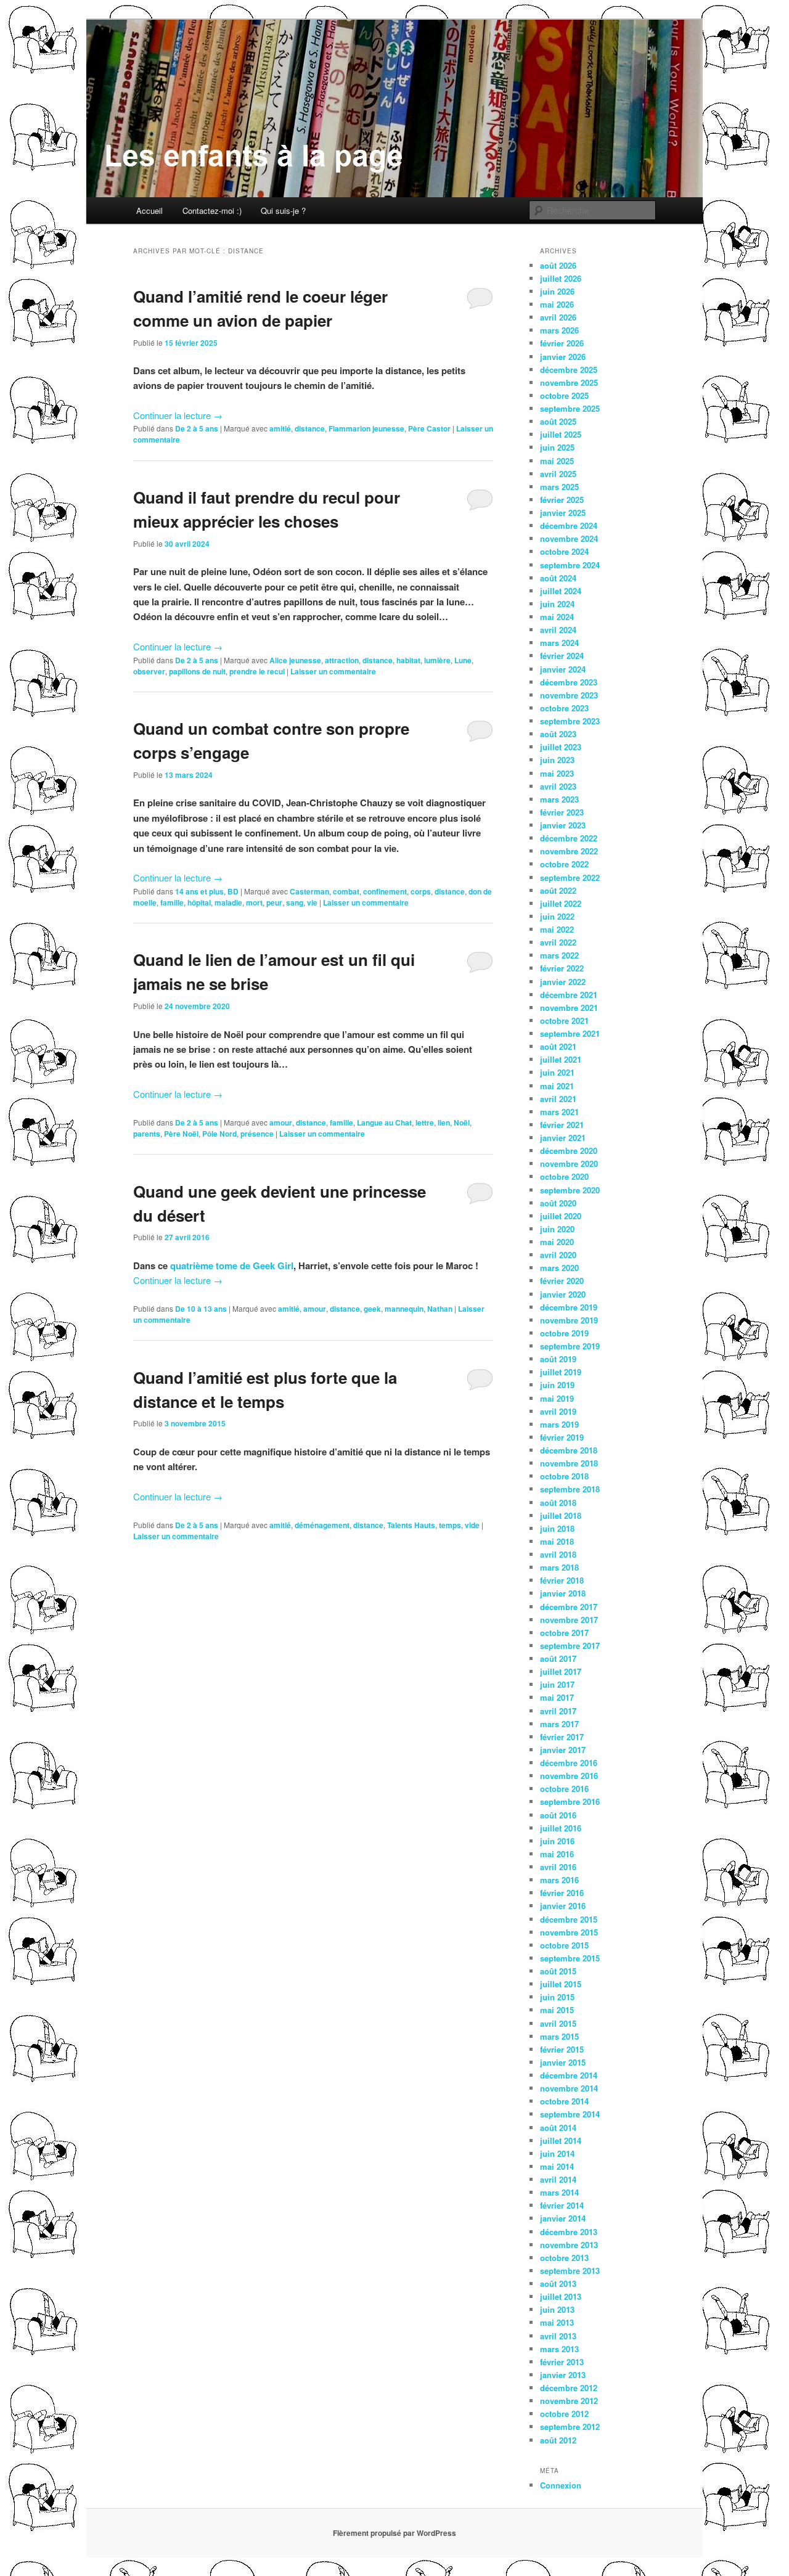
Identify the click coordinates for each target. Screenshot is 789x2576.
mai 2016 (557, 1854)
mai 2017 (557, 1697)
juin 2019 (557, 1385)
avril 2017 (558, 1711)
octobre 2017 (564, 1633)
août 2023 (558, 734)
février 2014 (562, 2205)
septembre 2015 (570, 1958)
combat (346, 891)
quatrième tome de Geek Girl (232, 1266)
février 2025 (562, 500)
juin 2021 (557, 1072)
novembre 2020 (569, 1163)
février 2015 (562, 2049)
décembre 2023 (569, 682)
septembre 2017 (570, 1646)
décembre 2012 (569, 2388)
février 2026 (562, 343)
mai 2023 (557, 773)
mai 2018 (557, 1541)
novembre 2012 (569, 2401)
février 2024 (562, 656)
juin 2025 (557, 447)
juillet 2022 (561, 903)
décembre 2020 (569, 1151)
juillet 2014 (561, 2141)
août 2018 (558, 1503)
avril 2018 (558, 1554)
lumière (437, 660)
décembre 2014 (569, 2075)
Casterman (309, 891)
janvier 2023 (563, 825)
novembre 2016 (569, 1776)
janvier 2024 (563, 669)
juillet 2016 (561, 1828)
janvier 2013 (563, 2375)
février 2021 (562, 1125)
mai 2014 (557, 2166)
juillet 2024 (561, 591)
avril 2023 (558, 786)
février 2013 (562, 2362)
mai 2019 (557, 1398)
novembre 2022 (569, 851)
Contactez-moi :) (212, 211)
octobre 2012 (564, 2414)
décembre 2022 (569, 838)
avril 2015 (558, 2023)
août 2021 (558, 1046)
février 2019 (562, 1437)
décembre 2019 (569, 1307)
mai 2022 (557, 929)
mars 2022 (559, 955)
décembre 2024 (569, 525)
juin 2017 (557, 1684)
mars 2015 (559, 2036)
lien (444, 1122)
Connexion (561, 2485)
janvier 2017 (563, 1750)
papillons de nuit (197, 671)
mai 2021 (557, 1086)
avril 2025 (558, 474)
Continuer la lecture (178, 415)
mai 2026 (557, 304)
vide (472, 1525)
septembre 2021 (570, 1033)
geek (372, 1309)
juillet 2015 (561, 1984)
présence (257, 1134)
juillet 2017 (561, 1671)
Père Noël (181, 1134)
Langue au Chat (384, 1122)
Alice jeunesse (295, 660)
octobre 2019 (564, 1333)
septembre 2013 (570, 2271)
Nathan (440, 1309)
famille (172, 902)
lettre (425, 1122)
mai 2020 (557, 1242)
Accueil (149, 211)
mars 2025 (559, 487)
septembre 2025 (570, 408)
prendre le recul (257, 671)
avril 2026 (558, 317)
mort (254, 902)
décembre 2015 (569, 1919)
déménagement (322, 1525)
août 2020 (558, 1203)
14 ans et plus (199, 891)
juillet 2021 (561, 1059)
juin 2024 (557, 604)
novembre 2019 (569, 1320)
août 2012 (558, 2440)
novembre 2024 (569, 538)
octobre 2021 (564, 1020)
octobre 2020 (564, 1176)
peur (274, 902)
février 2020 (562, 1281)
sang (295, 902)
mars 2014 (559, 2192)
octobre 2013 (564, 2258)
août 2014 (558, 2128)
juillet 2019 (561, 1372)
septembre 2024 (570, 565)
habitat (408, 660)
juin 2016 (557, 1841)
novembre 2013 (569, 2245)
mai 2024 (557, 617)
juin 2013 (557, 2309)
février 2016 (562, 1893)
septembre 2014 (570, 2114)
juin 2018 (557, 1528)
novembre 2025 (569, 382)
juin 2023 (557, 760)
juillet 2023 (561, 747)
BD (233, 891)
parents (147, 1134)
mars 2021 (559, 1112)
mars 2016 (559, 1880)
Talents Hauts (411, 1525)
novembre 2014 (569, 2088)
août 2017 (558, 1658)
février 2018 (562, 1580)
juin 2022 (557, 916)
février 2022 (562, 968)
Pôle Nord (219, 1134)
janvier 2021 (563, 1138)
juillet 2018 (561, 1515)
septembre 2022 (570, 877)
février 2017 (562, 1737)
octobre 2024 (564, 551)
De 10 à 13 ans (201, 1309)
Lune (463, 660)
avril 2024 (558, 630)
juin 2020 (557, 1229)
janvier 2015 (563, 2062)
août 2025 (558, 421)
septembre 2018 (570, 1489)
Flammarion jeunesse (366, 428)
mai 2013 (557, 2322)
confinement (385, 891)
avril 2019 (558, 1411)
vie (312, 902)
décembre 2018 (569, 1450)
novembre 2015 (569, 1932)
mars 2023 (559, 799)
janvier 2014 (563, 2218)
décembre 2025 (569, 370)
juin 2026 (557, 291)
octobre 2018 (564, 1476)
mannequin (404, 1309)
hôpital (199, 902)
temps (450, 1525)
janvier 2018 (563, 1593)
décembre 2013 (569, 2232)
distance (310, 428)
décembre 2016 (569, 1763)
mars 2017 (559, 1724)
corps (421, 891)
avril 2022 (558, 942)
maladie (228, 902)
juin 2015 (557, 1997)
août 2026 (558, 265)
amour (281, 1122)
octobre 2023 (564, 708)
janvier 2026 (563, 357)
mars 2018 (559, 1567)
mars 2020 (559, 1268)
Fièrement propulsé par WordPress (394, 2533)
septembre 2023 (570, 721)
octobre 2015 (564, 1945)
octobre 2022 (564, 864)
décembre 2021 (569, 995)
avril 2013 (558, 2336)
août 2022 (558, 890)
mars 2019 (559, 1424)
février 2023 (562, 812)
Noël (462, 1122)
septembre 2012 (570, 2427)
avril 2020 (558, 1255)
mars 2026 (559, 330)
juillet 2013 (561, 2296)
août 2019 (558, 1359)
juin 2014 (557, 2153)
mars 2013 (559, 2349)
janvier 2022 (563, 982)
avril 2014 (558, 2179)
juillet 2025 (561, 434)
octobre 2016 (564, 1789)
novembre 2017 (569, 1620)
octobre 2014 (564, 2101)
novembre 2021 (569, 1008)
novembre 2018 (569, 1463)
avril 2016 (558, 1867)
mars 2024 (559, 643)
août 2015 (558, 1971)
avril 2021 (558, 1099)
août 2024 (558, 578)
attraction (342, 660)
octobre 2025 (564, 395)
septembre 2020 (570, 1190)
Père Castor (429, 428)
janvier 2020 (563, 1294)
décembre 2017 (569, 1607)
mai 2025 (557, 461)
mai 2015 (557, 2010)
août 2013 (558, 2284)
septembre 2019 (570, 1346)
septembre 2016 (570, 1801)
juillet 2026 (561, 278)
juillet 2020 (561, 1216)
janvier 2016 (563, 1906)
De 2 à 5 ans (197, 428)
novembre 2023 (569, 695)
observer (149, 671)
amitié (280, 428)
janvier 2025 (563, 513)
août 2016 (558, 1815)
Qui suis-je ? (283, 211)
